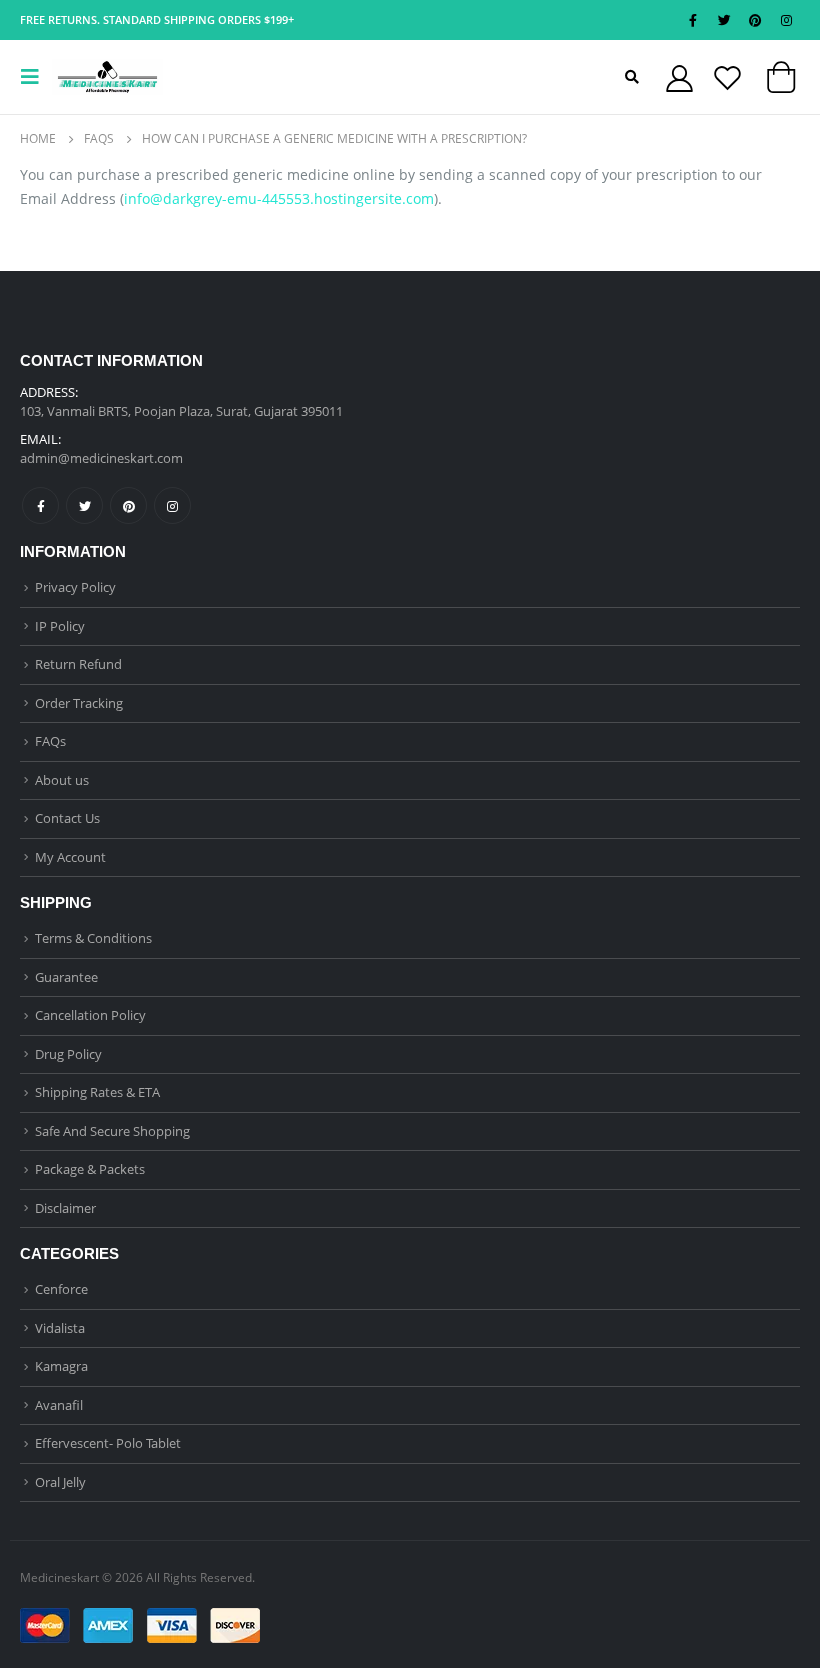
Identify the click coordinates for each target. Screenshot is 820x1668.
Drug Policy (68, 1054)
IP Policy (60, 626)
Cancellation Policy (90, 1015)
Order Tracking (79, 703)
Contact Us (67, 818)
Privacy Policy (75, 587)
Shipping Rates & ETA (97, 1092)
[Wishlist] (727, 77)
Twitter (84, 505)
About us (62, 780)
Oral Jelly (60, 1482)
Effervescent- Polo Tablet (108, 1443)
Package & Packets (90, 1169)
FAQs (50, 741)
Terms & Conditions (93, 938)
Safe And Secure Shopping (112, 1131)
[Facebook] (693, 20)
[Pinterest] (755, 20)
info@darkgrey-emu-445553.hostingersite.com (279, 198)
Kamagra (61, 1366)
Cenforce (61, 1289)
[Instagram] (786, 20)
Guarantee (66, 977)
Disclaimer (65, 1208)
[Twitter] (724, 20)
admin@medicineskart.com (101, 458)
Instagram (172, 505)
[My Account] (679, 77)
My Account (70, 857)
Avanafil (59, 1405)
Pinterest (128, 505)
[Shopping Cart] (781, 81)
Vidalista (60, 1328)
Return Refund (78, 664)
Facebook (40, 505)
